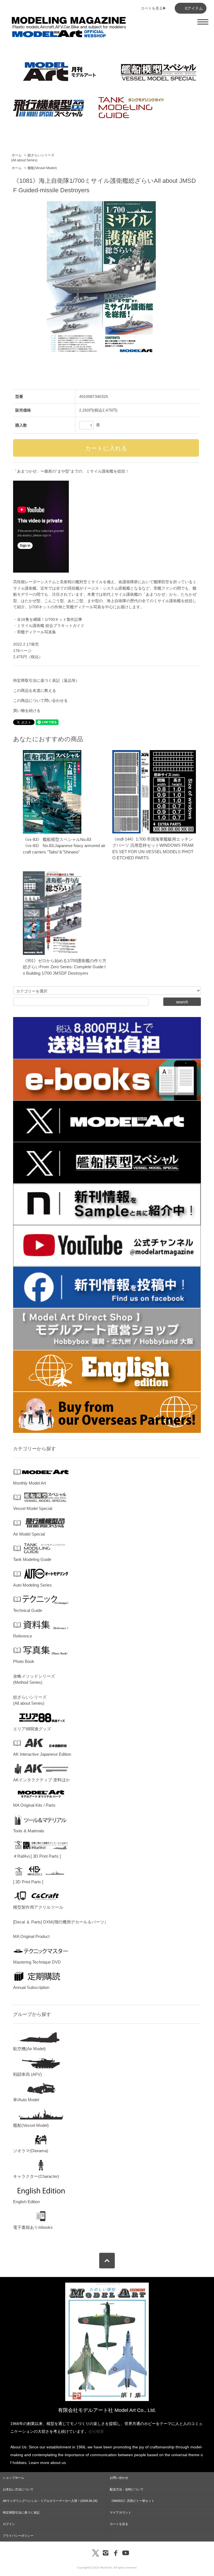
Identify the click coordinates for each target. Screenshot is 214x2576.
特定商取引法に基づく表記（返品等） (46, 680)
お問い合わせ (119, 2478)
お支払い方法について (18, 2489)
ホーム (17, 155)
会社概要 (96, 2431)
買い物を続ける (27, 711)
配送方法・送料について (127, 2489)
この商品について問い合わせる (40, 700)
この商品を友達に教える (35, 690)
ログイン (9, 2524)
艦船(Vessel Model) (42, 168)
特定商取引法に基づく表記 (21, 2512)
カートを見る (119, 2524)
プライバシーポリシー (18, 2536)
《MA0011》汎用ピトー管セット (132, 2501)
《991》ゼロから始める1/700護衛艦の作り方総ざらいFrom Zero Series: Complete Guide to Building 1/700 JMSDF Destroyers (65, 967)
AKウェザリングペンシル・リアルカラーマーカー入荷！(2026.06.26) (50, 2501)
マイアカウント (121, 2512)
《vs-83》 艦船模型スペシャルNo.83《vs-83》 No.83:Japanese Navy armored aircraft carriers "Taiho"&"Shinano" (64, 846)
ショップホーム (14, 2478)
